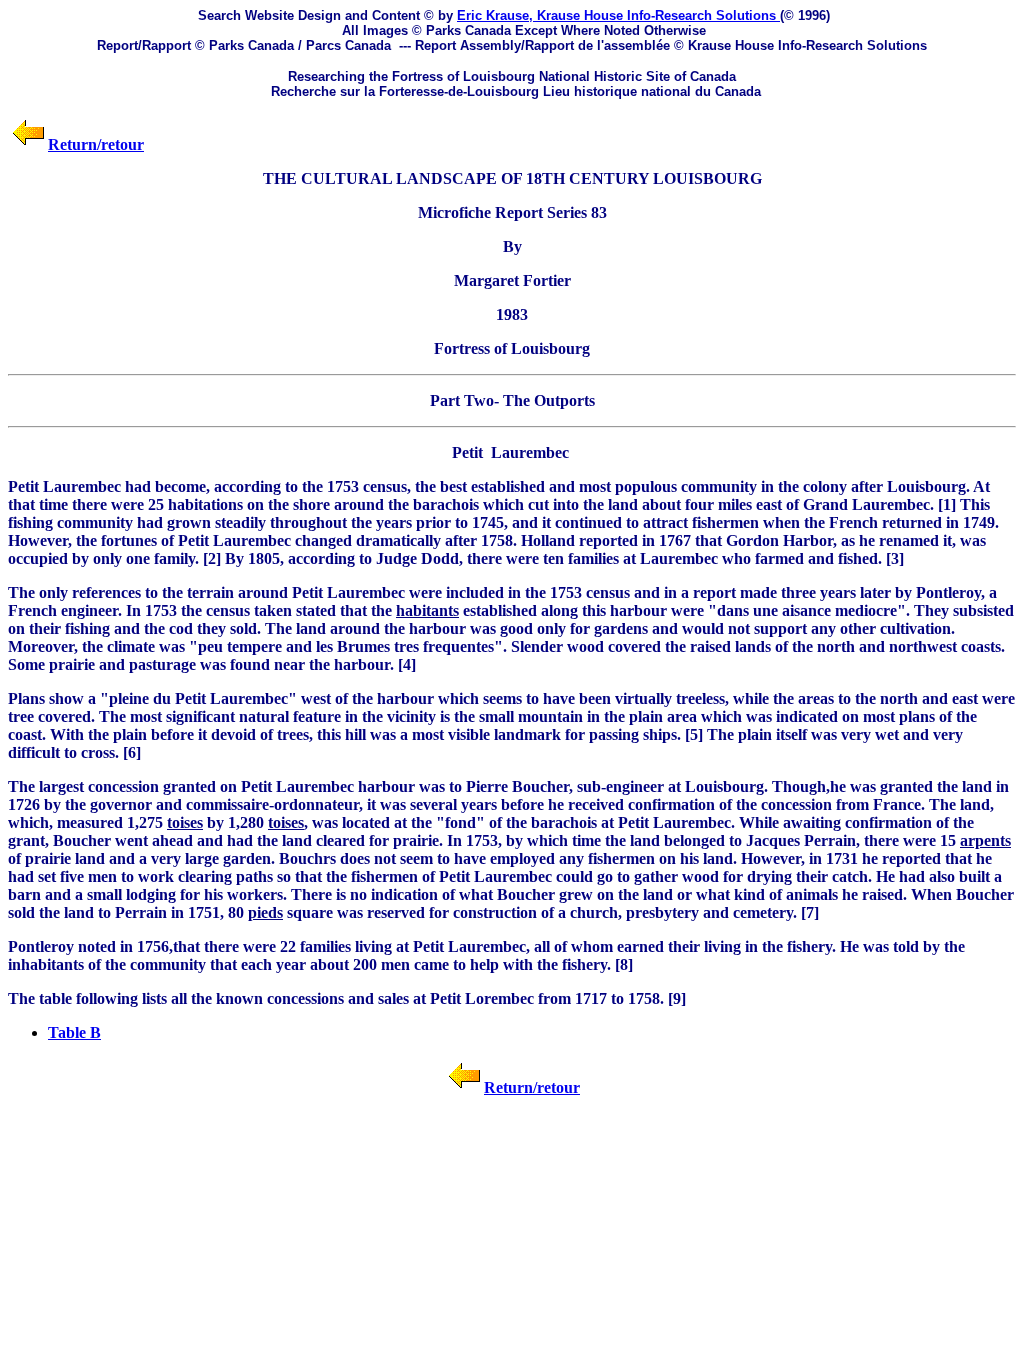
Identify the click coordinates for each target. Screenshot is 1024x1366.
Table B (74, 1032)
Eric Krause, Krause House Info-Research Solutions (618, 15)
